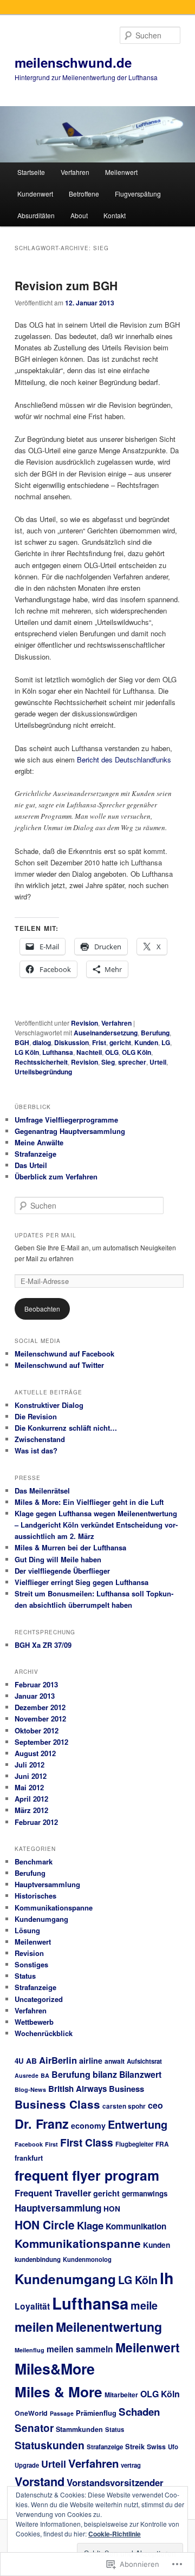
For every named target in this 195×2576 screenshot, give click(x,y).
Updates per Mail (45, 1235)
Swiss (156, 2447)
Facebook (29, 2144)
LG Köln (27, 1052)
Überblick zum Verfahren (56, 1176)
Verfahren (75, 172)
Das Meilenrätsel (42, 1491)
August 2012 (35, 1753)
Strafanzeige (35, 1154)
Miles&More (55, 2369)
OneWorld (31, 2413)
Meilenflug (30, 2350)
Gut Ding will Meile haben (58, 1559)
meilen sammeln (80, 2349)
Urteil (158, 1062)
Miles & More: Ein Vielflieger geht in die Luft (89, 1502)
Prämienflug (96, 2413)
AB (31, 2061)
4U (19, 2061)
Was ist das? (36, 1450)
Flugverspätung (138, 194)
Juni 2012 (31, 1776)
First (51, 2144)
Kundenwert (35, 194)
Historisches (35, 1896)
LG (166, 1042)
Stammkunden (79, 2429)
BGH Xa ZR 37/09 (43, 1645)
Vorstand (40, 2482)
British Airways (77, 2089)
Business (126, 2089)
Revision (84, 1023)
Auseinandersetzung (106, 1033)
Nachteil (89, 1052)
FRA (162, 2144)
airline (91, 2060)
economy (88, 2125)
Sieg (108, 1062)
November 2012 (40, 1719)
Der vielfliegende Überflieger (62, 1571)
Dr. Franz (42, 2124)
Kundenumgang (41, 1919)
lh (167, 2278)
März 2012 (31, 1810)
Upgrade (27, 2465)
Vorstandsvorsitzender (115, 2482)
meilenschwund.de (73, 62)
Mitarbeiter (121, 2395)
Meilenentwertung (109, 2327)
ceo (155, 2105)
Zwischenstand (40, 1439)
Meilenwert (121, 172)
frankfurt (29, 2158)
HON (112, 2209)
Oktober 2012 (37, 1730)
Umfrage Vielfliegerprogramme (66, 1120)
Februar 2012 (36, 1822)
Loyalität (32, 2306)
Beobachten (42, 1309)
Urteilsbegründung (43, 1072)
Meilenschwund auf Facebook (64, 1354)
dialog (42, 1042)
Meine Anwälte (39, 1142)
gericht (120, 1042)
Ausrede (27, 2075)
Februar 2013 (36, 1684)
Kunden (146, 1042)
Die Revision (36, 1416)
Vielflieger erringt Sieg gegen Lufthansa (82, 1582)
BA (45, 2075)
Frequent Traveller (53, 2193)
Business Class (57, 2104)
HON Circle (45, 2225)
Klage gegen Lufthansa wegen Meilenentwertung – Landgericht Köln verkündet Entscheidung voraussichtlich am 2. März (96, 1525)
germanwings (145, 2193)
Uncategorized (39, 1999)
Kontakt (115, 215)
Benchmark (34, 1861)
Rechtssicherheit (41, 1062)
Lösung (27, 1930)
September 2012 (41, 1742)
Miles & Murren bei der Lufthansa (70, 1547)
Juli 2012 (30, 1765)
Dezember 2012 (40, 1707)
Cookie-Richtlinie (115, 2534)
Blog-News (30, 2089)
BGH (22, 1042)
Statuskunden (50, 2445)
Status (25, 1976)
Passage (62, 2413)
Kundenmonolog (87, 2259)
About (79, 215)
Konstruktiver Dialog (49, 1405)
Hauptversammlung (47, 1884)
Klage (90, 2225)
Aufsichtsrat (144, 2061)
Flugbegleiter (134, 2144)
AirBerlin (58, 2060)
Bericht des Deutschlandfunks (124, 759)
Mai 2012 (29, 1787)
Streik (135, 2447)
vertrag (131, 2465)
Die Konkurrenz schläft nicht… (66, 1428)
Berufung (155, 1033)
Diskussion (71, 1042)
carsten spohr (124, 2106)
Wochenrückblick (44, 2033)
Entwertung (138, 2124)
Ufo (173, 2447)
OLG (112, 1052)
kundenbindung (38, 2259)
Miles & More (58, 2392)
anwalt (115, 2061)
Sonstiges (31, 1964)
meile (144, 2305)
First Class (87, 2142)
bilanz (105, 2074)
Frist (99, 1042)
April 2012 (31, 1799)
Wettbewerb (34, 2022)
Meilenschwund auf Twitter (59, 1365)
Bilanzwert (140, 2074)
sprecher (132, 1062)
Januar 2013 (35, 1696)
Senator (34, 2428)
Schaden (139, 2412)
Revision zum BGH (66, 285)
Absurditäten (36, 215)
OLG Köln (136, 1052)
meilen (34, 2327)
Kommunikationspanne (54, 1907)
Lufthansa (58, 1052)
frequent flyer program (87, 2175)
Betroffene (84, 194)
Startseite (31, 172)
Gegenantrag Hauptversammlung (70, 1131)
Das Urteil (31, 1165)
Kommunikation (136, 2226)
